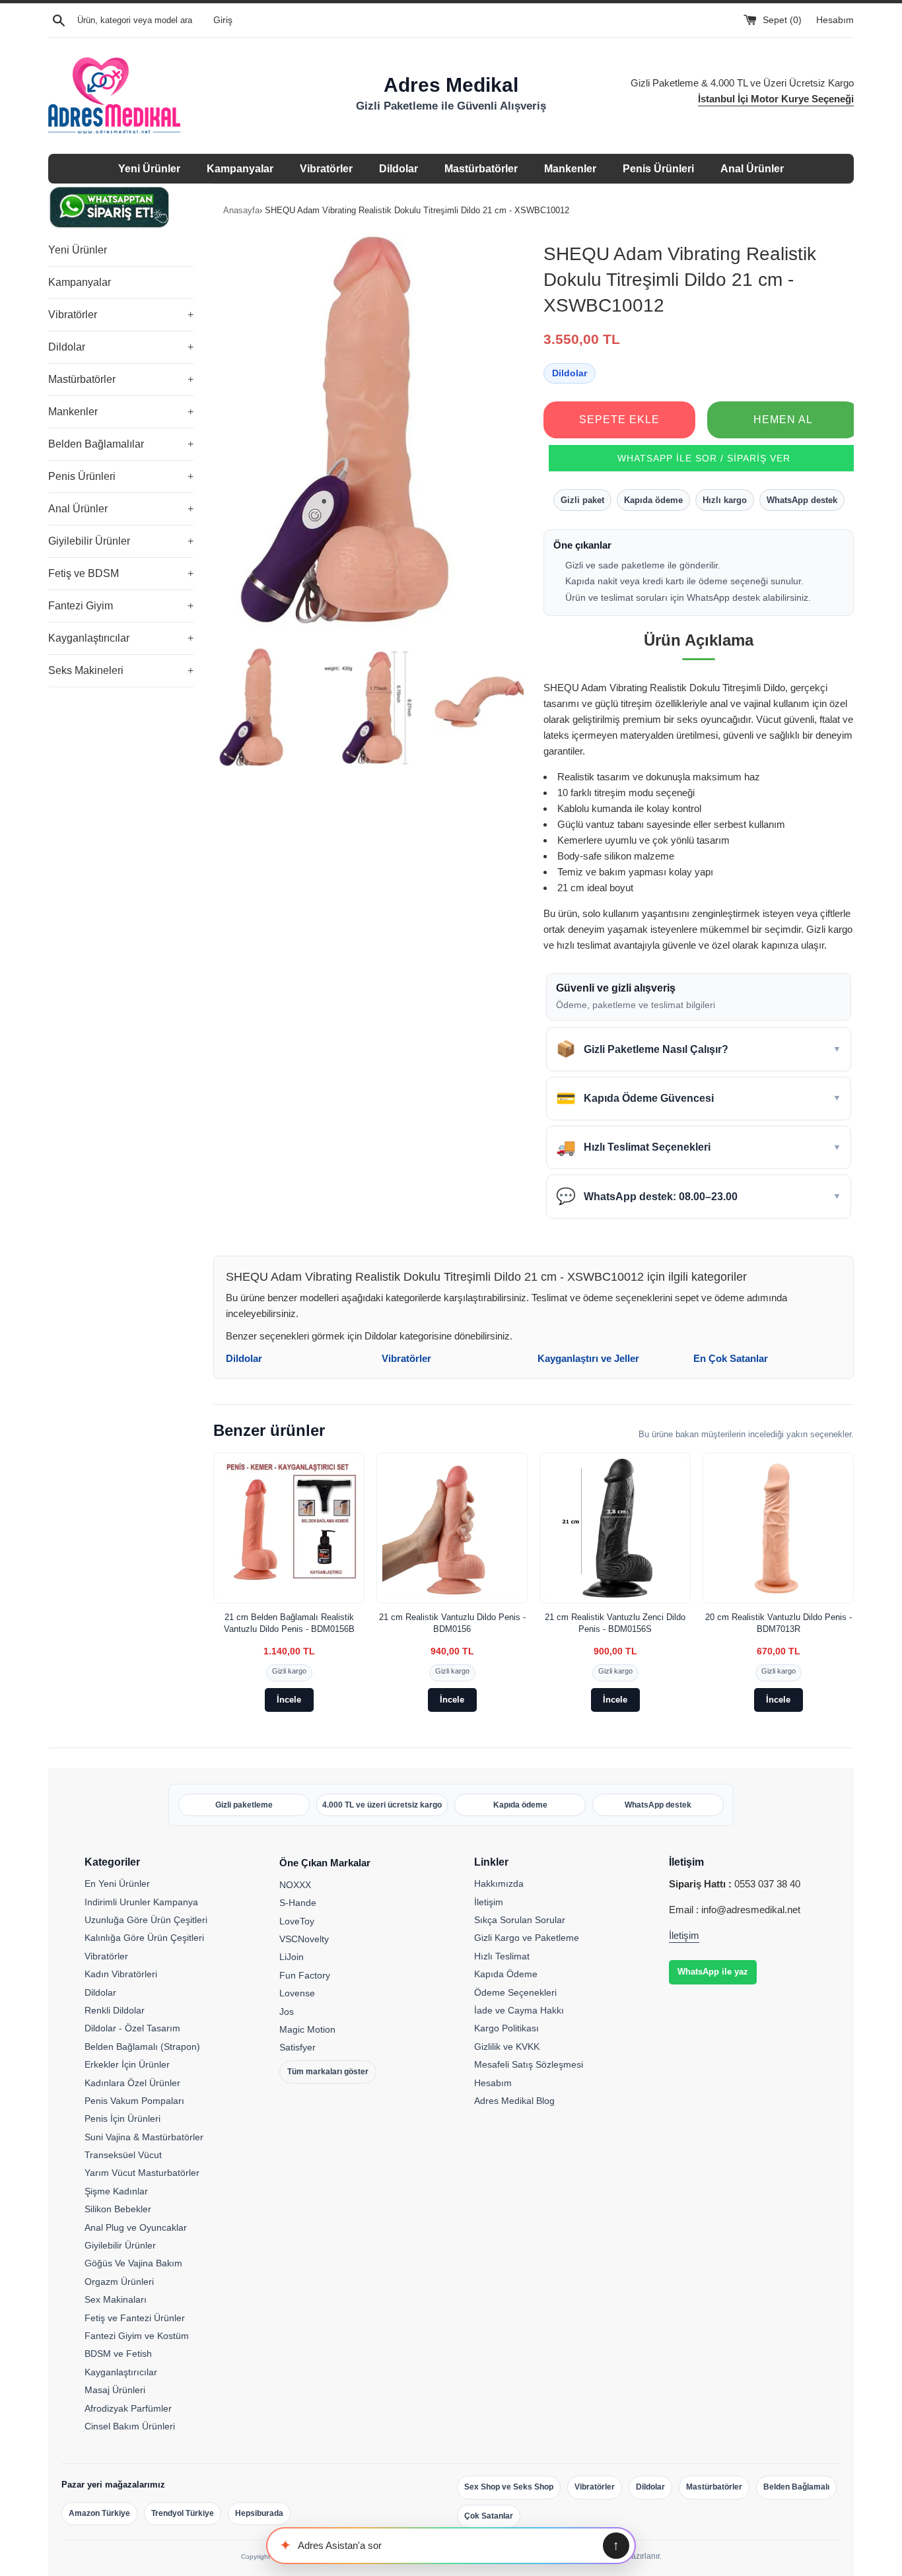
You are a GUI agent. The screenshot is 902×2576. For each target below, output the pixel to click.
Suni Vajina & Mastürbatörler (144, 2137)
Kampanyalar (240, 169)
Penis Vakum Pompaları (134, 2101)
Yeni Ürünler (149, 169)
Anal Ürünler (752, 169)
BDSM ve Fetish (118, 2354)
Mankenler (570, 169)
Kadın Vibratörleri (121, 1974)
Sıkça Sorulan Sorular (520, 1920)
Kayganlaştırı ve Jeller (588, 1358)
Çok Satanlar (489, 2516)
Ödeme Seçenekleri (515, 1992)
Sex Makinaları (116, 2299)
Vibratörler (326, 169)
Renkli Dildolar (115, 2010)
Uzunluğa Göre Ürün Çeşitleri (146, 1920)
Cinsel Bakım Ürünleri (130, 2426)
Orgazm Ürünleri (119, 2282)
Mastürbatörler (481, 169)
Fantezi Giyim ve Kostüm (137, 2336)
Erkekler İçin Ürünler (127, 2064)
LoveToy (297, 1921)
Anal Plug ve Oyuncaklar (136, 2227)
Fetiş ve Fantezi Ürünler (135, 2318)
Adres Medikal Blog (514, 2101)
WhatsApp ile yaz (713, 1972)
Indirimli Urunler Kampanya (141, 1902)
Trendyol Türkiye (183, 2513)
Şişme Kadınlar (116, 2191)
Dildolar (399, 169)
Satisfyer (297, 2047)
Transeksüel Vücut (123, 2155)
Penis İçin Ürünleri (122, 2118)
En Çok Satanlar (731, 1358)
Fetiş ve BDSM (121, 573)
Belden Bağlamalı (796, 2487)
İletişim (489, 1902)
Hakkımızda (499, 1883)
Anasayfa (241, 210)
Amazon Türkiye (99, 2513)
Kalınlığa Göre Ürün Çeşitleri (144, 1938)
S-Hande (298, 1903)
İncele (289, 1700)
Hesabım (835, 20)
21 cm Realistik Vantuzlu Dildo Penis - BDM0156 (452, 1623)
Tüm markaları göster (328, 2072)
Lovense (297, 1993)
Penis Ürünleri (658, 169)
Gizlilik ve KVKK (507, 2047)
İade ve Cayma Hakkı (519, 2010)
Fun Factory (305, 1975)
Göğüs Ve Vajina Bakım (133, 2263)
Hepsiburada (259, 2513)
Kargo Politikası (506, 2028)
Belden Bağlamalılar (121, 444)
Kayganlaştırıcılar (121, 638)
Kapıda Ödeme (506, 1974)
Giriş (223, 20)
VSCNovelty (304, 1939)
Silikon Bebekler (118, 2209)
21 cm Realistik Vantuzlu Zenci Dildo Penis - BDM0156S (615, 1623)
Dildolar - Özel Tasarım (132, 2028)
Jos (287, 2012)
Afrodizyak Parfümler (128, 2408)
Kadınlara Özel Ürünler (132, 2083)
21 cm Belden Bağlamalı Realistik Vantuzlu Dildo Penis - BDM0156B (289, 1623)
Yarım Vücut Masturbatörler (142, 2173)
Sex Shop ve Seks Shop (509, 2487)
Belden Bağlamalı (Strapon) (142, 2047)
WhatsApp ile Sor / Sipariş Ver (704, 458)
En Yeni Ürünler (117, 1883)
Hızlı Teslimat (502, 1956)
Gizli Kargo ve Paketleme (527, 1938)
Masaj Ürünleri (115, 2390)
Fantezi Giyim (121, 606)
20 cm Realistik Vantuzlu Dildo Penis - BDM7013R (779, 1623)
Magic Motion (307, 2029)
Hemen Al (783, 420)
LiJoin (292, 1957)
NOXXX (295, 1885)
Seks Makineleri (121, 670)
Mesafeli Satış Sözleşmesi (529, 2064)
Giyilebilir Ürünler (121, 541)
